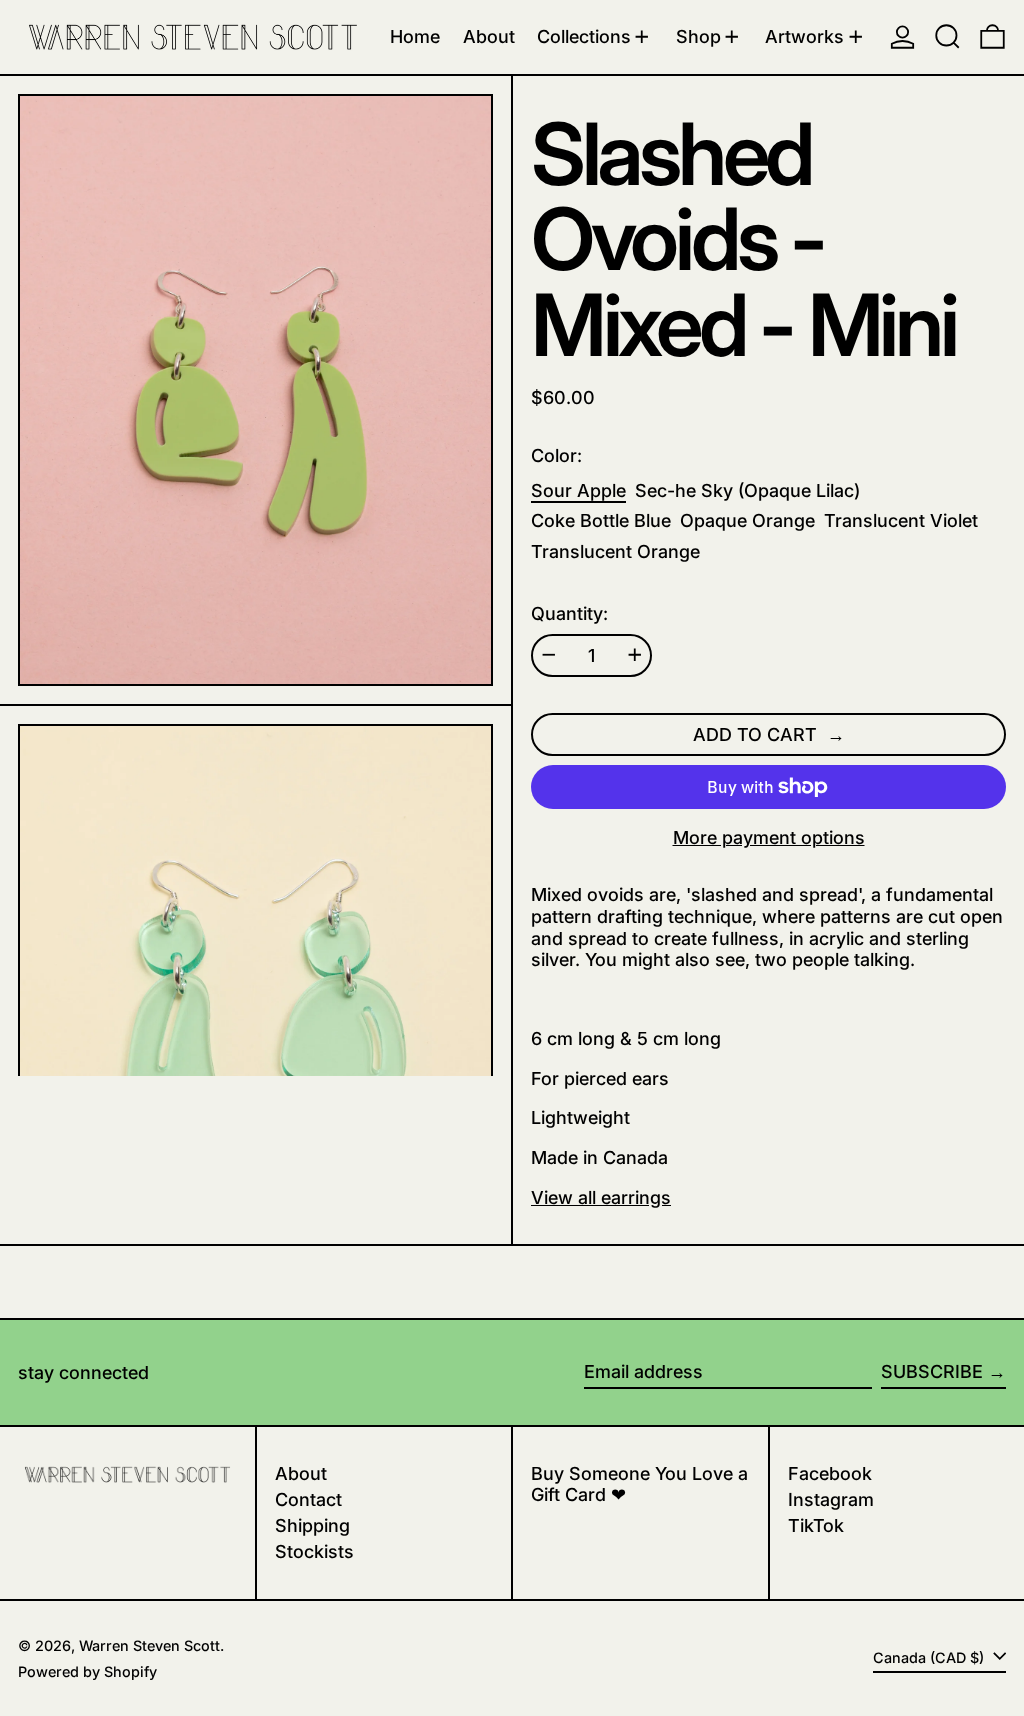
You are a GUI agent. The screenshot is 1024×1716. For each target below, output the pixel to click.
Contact (308, 1499)
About (301, 1473)
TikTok (816, 1525)
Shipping (312, 1525)
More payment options (769, 837)
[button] (947, 37)
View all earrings (601, 1197)
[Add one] (635, 655)
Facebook (830, 1473)
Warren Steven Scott (149, 1645)
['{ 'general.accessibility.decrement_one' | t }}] (549, 655)
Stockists (314, 1551)
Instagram (831, 1499)
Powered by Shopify (87, 1671)
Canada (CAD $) (930, 1657)
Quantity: (569, 613)
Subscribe (932, 1371)
